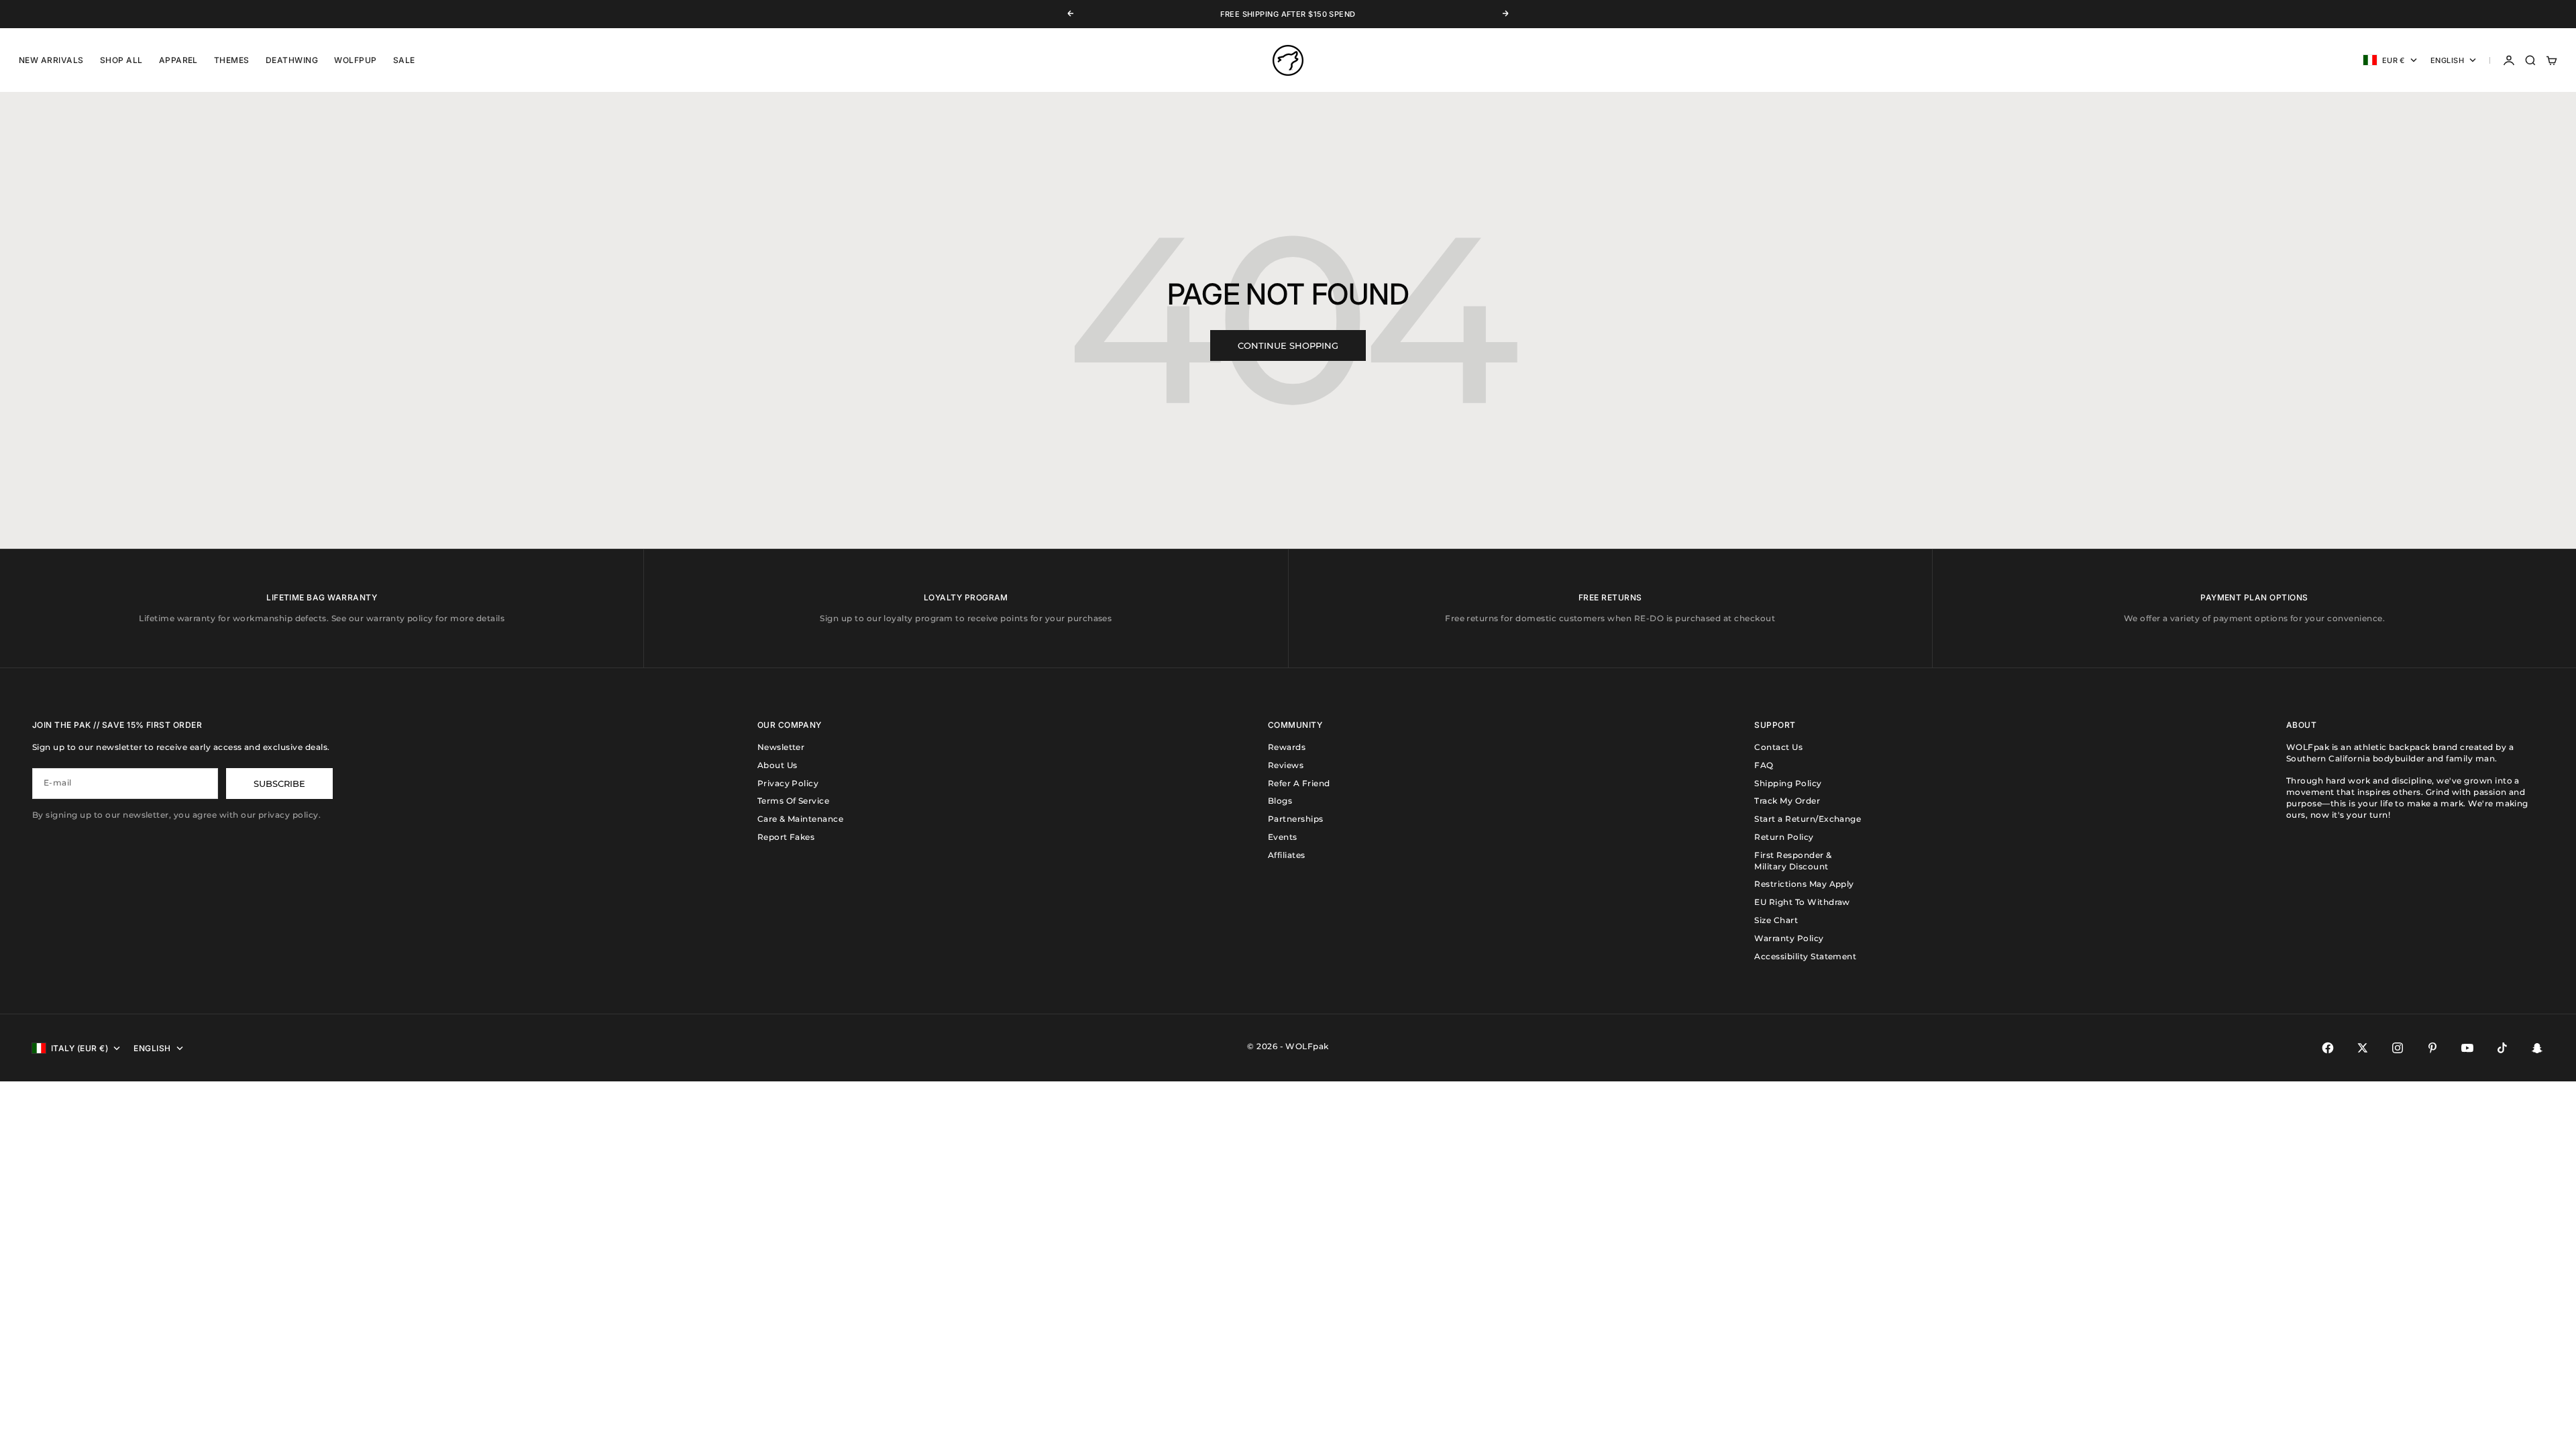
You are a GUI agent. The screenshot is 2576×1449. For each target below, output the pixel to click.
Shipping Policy (1788, 783)
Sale (404, 60)
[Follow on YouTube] (2467, 1048)
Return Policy (1784, 837)
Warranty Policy (1789, 938)
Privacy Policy (788, 783)
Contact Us (1778, 747)
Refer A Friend (1299, 783)
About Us (777, 765)
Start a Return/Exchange (1808, 819)
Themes (232, 60)
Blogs (1280, 801)
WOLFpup (355, 60)
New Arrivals (51, 60)
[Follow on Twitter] (2363, 1048)
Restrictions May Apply (1804, 884)
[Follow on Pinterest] (2432, 1048)
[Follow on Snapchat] (2537, 1048)
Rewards (1287, 747)
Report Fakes (786, 837)
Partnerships (1296, 819)
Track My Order (1787, 801)
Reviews (1286, 765)
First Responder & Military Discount (1793, 861)
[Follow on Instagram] (2398, 1048)
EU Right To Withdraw (1802, 902)
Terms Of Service (794, 801)
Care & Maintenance (801, 819)
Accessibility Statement (1805, 956)
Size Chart (1776, 920)
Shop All (121, 60)
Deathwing (292, 60)
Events (1283, 837)
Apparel (178, 60)
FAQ (1764, 765)
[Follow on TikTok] (2502, 1048)
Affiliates (1287, 855)
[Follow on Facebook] (2328, 1048)
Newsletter (781, 747)
